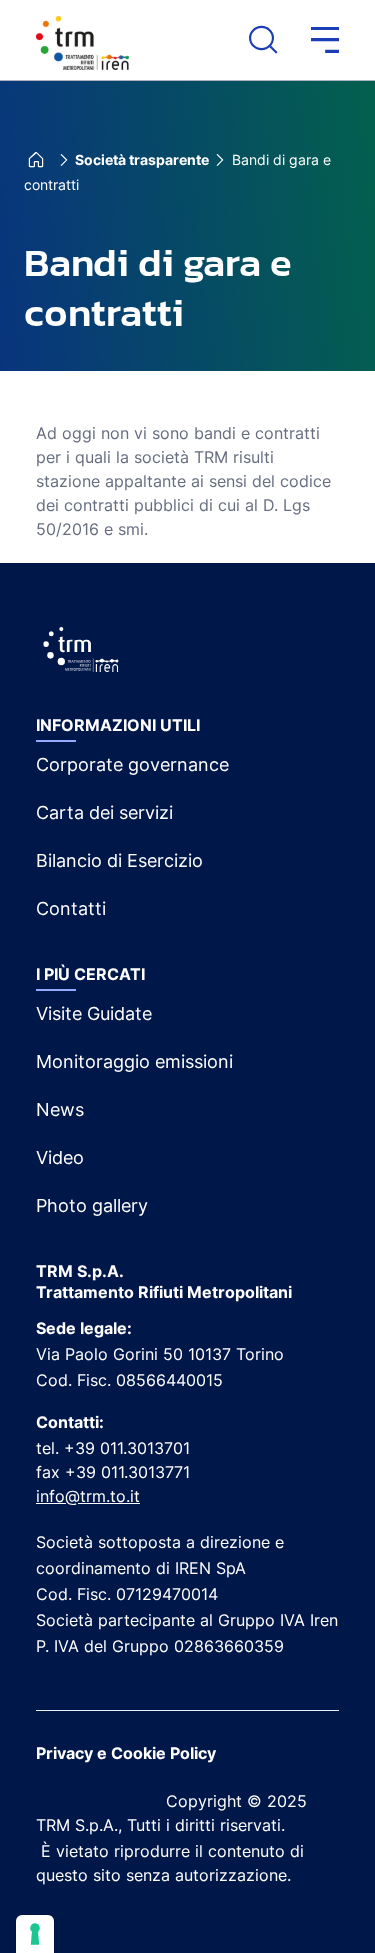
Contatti (71, 908)
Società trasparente (142, 159)
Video (60, 1157)
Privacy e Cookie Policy (126, 1753)
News (60, 1109)
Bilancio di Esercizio (119, 860)
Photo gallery (92, 1205)
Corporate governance (132, 764)
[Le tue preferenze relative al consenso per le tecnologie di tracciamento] (35, 1934)
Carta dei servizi (104, 812)
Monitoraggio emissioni (134, 1061)
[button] (308, 40)
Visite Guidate (94, 1013)
